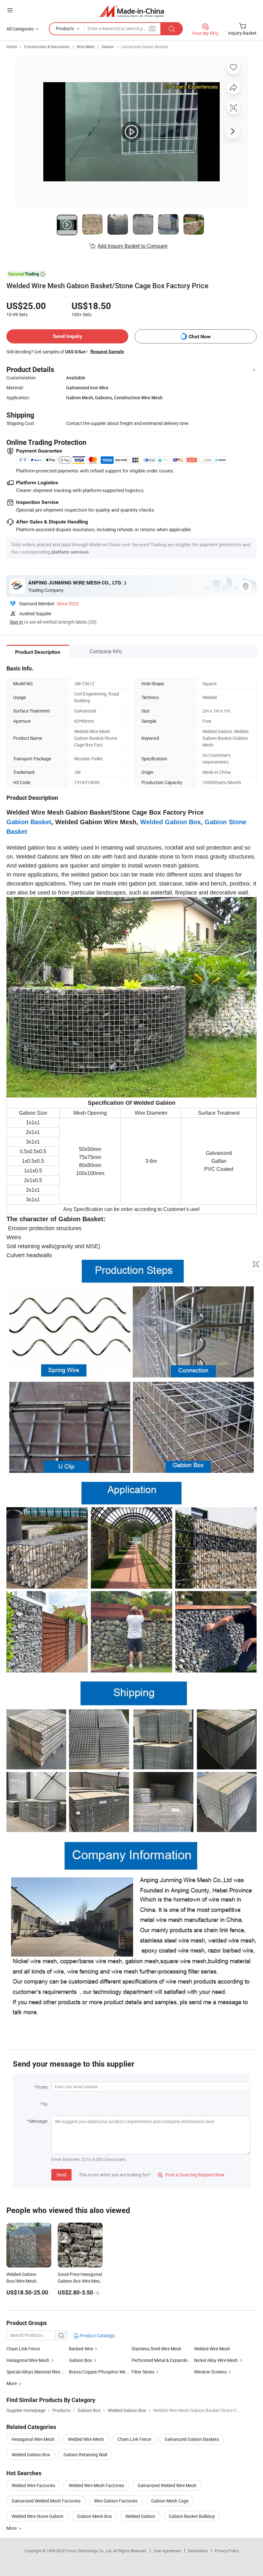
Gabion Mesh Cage (170, 2501)
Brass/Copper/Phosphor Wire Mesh (104, 2372)
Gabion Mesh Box (94, 2516)
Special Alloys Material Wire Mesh (39, 2372)
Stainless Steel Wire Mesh (157, 2349)
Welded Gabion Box (31, 2455)
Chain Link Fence (23, 2349)
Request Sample (107, 351)
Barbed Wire (81, 2349)
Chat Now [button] (200, 337)
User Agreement (167, 2551)
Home (12, 47)
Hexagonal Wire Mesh (28, 2360)
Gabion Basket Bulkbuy (192, 2516)
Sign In (16, 622)
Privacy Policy (227, 2551)
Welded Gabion (140, 2516)
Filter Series (143, 2372)
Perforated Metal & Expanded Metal (167, 2360)
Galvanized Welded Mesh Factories (46, 2501)
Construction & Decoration (47, 47)
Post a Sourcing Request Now (191, 2175)
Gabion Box (81, 2360)
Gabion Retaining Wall (85, 2455)
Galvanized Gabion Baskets (145, 47)
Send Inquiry (68, 336)
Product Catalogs (97, 2335)
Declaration (198, 2551)
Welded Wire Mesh (212, 2349)
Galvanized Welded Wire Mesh (167, 2485)
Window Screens (210, 2372)
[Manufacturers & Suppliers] (132, 11)
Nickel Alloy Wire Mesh (216, 2360)
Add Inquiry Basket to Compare (132, 246)
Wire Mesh (86, 47)
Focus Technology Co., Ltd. (90, 2551)
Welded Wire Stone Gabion (38, 2516)
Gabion (108, 47)
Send (61, 2175)
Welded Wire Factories (33, 2485)
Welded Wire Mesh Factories (96, 2485)
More (12, 2528)
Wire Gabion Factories (116, 2501)
